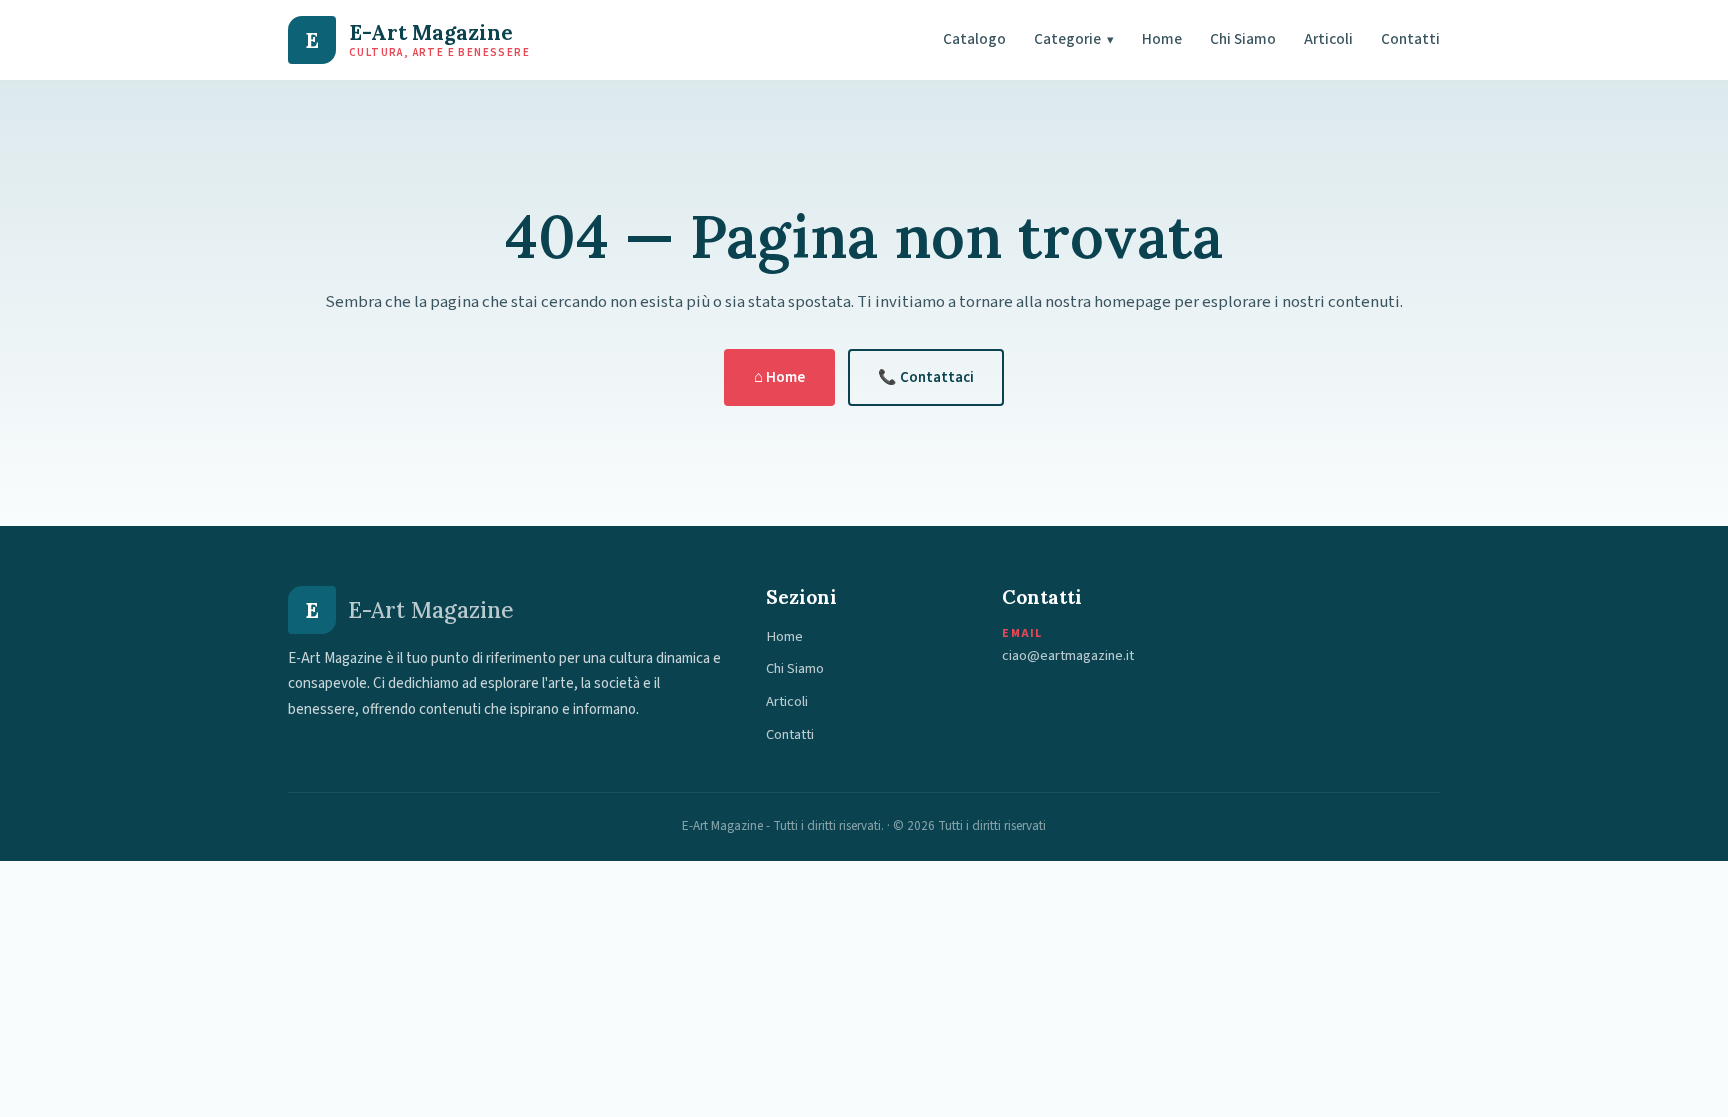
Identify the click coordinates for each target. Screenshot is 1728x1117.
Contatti (1410, 39)
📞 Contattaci (926, 377)
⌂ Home (779, 377)
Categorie (1074, 39)
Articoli (1328, 39)
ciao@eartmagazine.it (1068, 655)
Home (1162, 39)
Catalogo (974, 39)
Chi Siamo (1243, 39)
